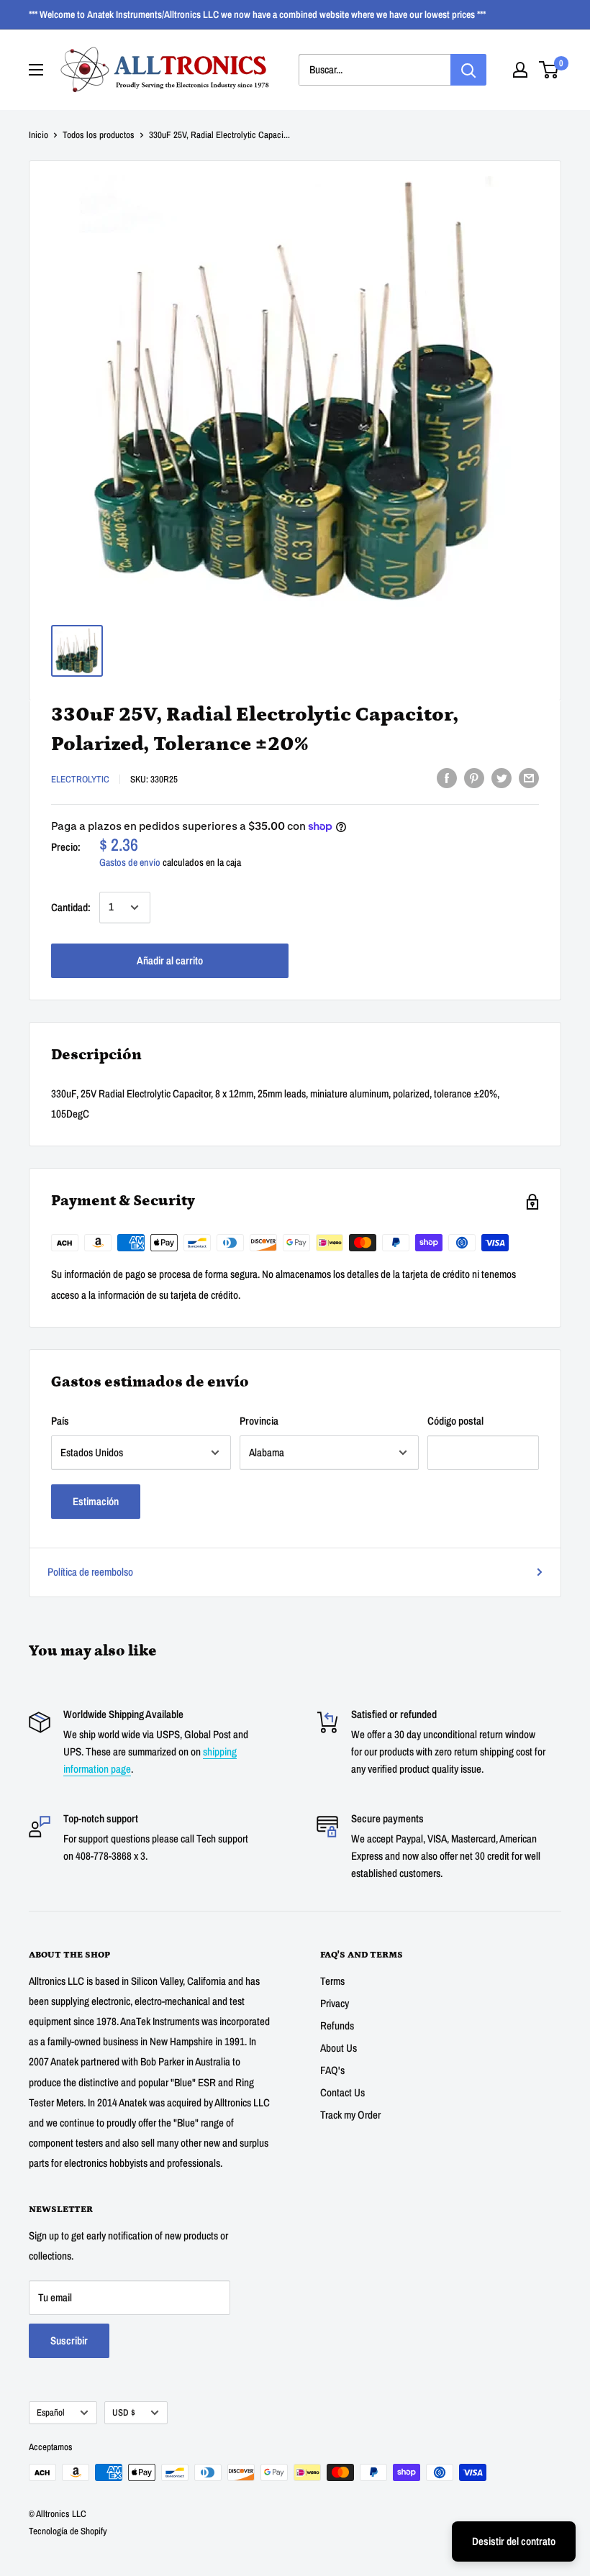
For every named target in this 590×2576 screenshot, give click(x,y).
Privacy (335, 2003)
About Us (339, 2048)
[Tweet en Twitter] (501, 778)
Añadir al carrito (170, 960)
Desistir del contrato (514, 2541)
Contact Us (342, 2092)
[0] (549, 70)
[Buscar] (468, 70)
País (60, 1421)
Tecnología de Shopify (68, 2531)
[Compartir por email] (529, 778)
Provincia (259, 1421)
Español (51, 2412)
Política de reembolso (90, 1572)
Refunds (337, 2025)
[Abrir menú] (36, 70)
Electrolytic (80, 779)
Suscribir (69, 2340)
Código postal (455, 1421)
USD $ (124, 2412)
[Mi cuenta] (520, 70)
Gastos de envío (130, 862)
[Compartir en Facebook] (447, 778)
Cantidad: (71, 907)
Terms (332, 1981)
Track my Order (350, 2115)
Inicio (38, 135)
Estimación (96, 1501)
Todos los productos (99, 135)
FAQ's (332, 2070)
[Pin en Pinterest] (474, 778)
